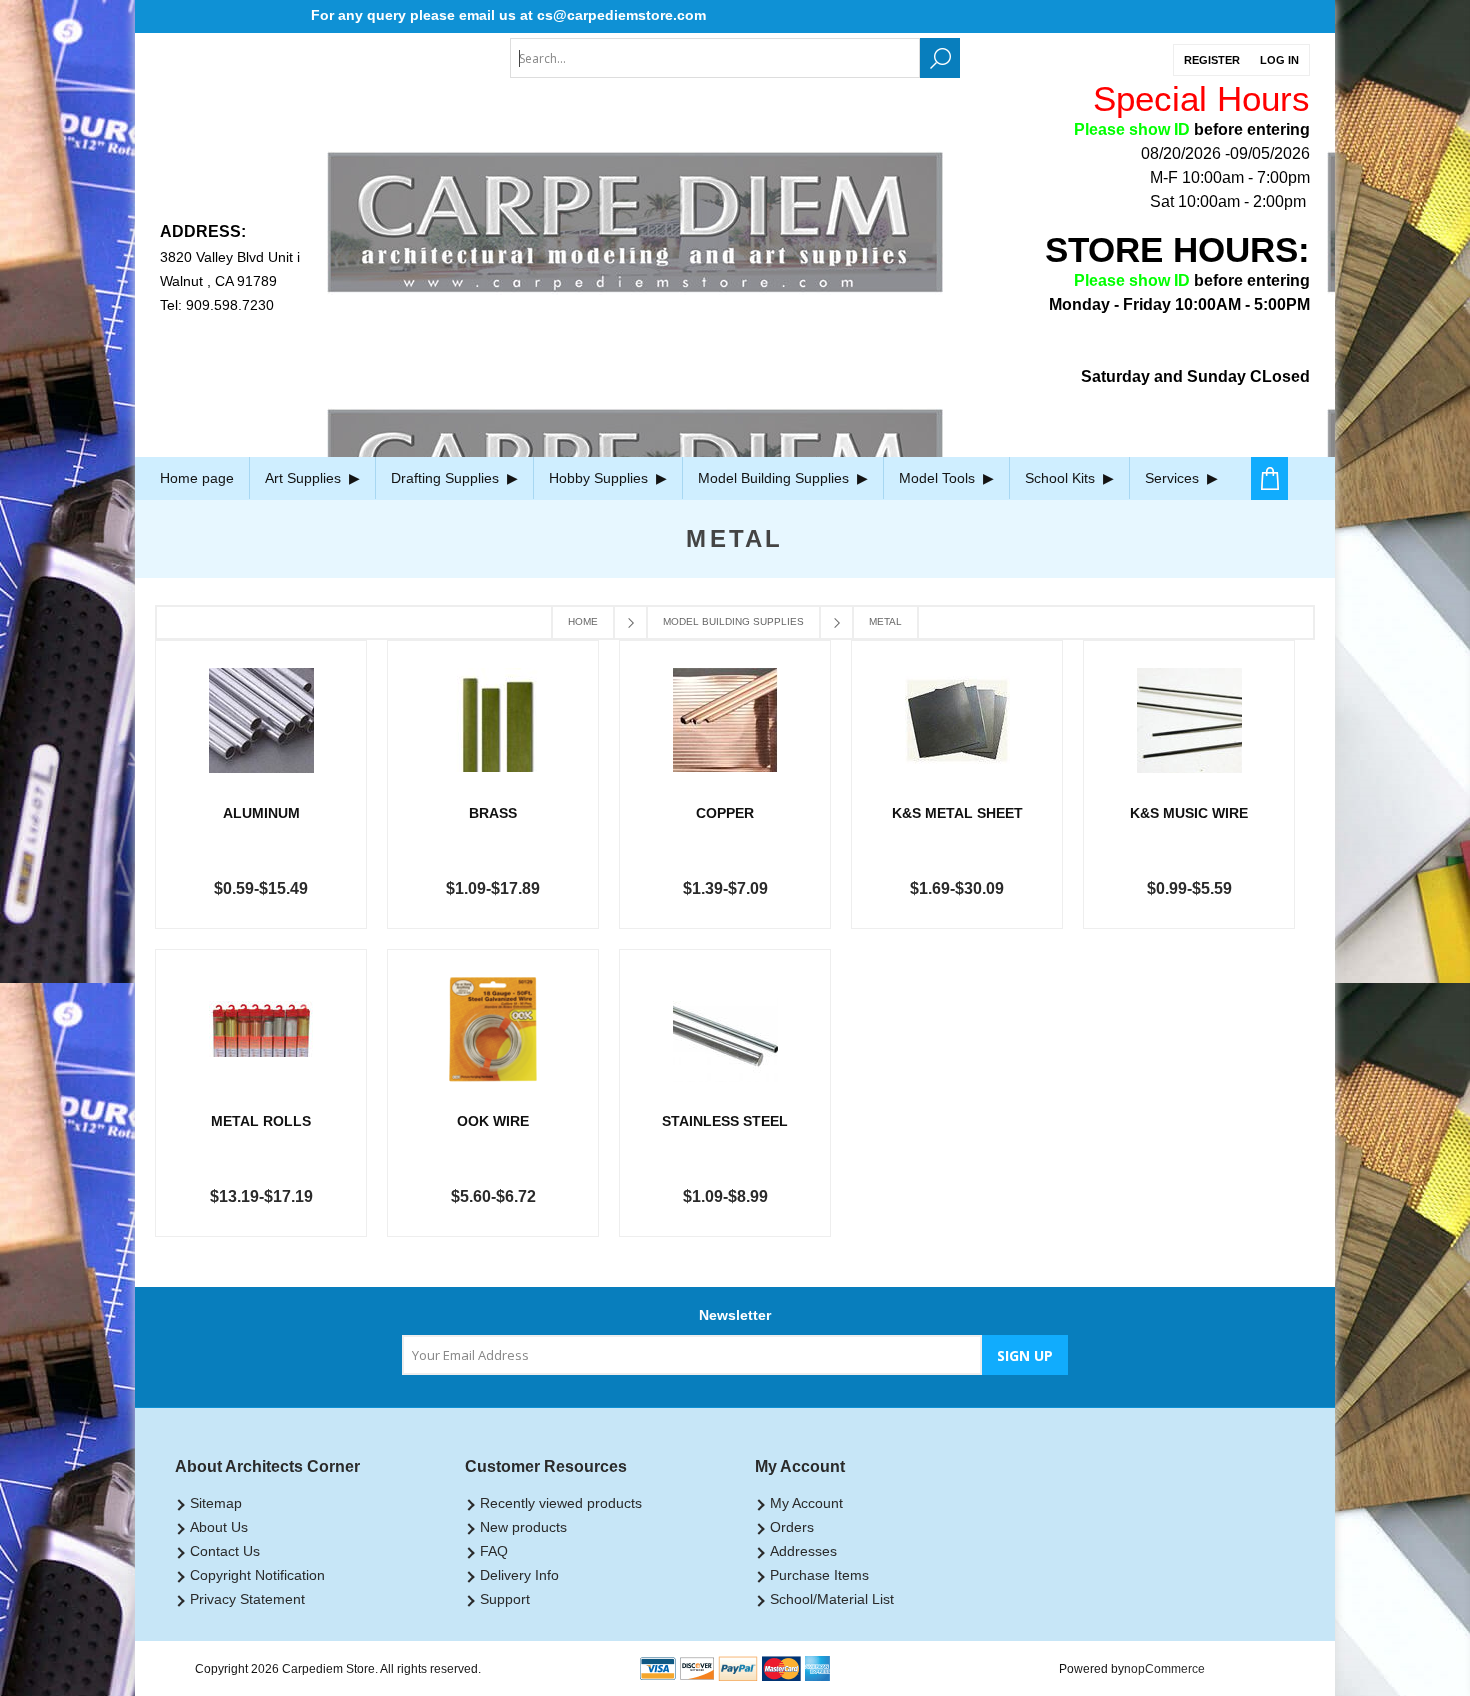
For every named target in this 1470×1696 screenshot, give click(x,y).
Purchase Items (819, 1575)
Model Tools (939, 478)
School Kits (1062, 478)
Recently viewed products (561, 1503)
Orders (792, 1527)
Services (1174, 478)
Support (505, 1599)
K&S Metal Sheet (957, 813)
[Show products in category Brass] (493, 720)
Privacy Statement (247, 1599)
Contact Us (225, 1551)
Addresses (803, 1551)
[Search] (940, 58)
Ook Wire (493, 1121)
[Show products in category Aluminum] (261, 720)
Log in (1279, 60)
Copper (725, 813)
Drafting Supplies (447, 478)
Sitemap (216, 1503)
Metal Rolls (261, 1121)
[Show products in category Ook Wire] (493, 1029)
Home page (197, 478)
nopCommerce (1164, 1669)
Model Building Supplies (775, 478)
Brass (493, 813)
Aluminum (261, 813)
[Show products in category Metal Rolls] (261, 1029)
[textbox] (715, 58)
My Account (806, 1503)
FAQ (494, 1551)
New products (523, 1527)
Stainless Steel (725, 1121)
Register (1212, 60)
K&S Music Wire (1189, 813)
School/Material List (832, 1599)
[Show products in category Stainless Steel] (725, 1029)
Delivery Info (519, 1575)
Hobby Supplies (600, 478)
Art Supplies (305, 478)
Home (583, 621)
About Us (219, 1527)
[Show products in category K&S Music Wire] (1189, 720)
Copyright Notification (257, 1575)
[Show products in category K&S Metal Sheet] (957, 720)
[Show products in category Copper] (725, 720)
